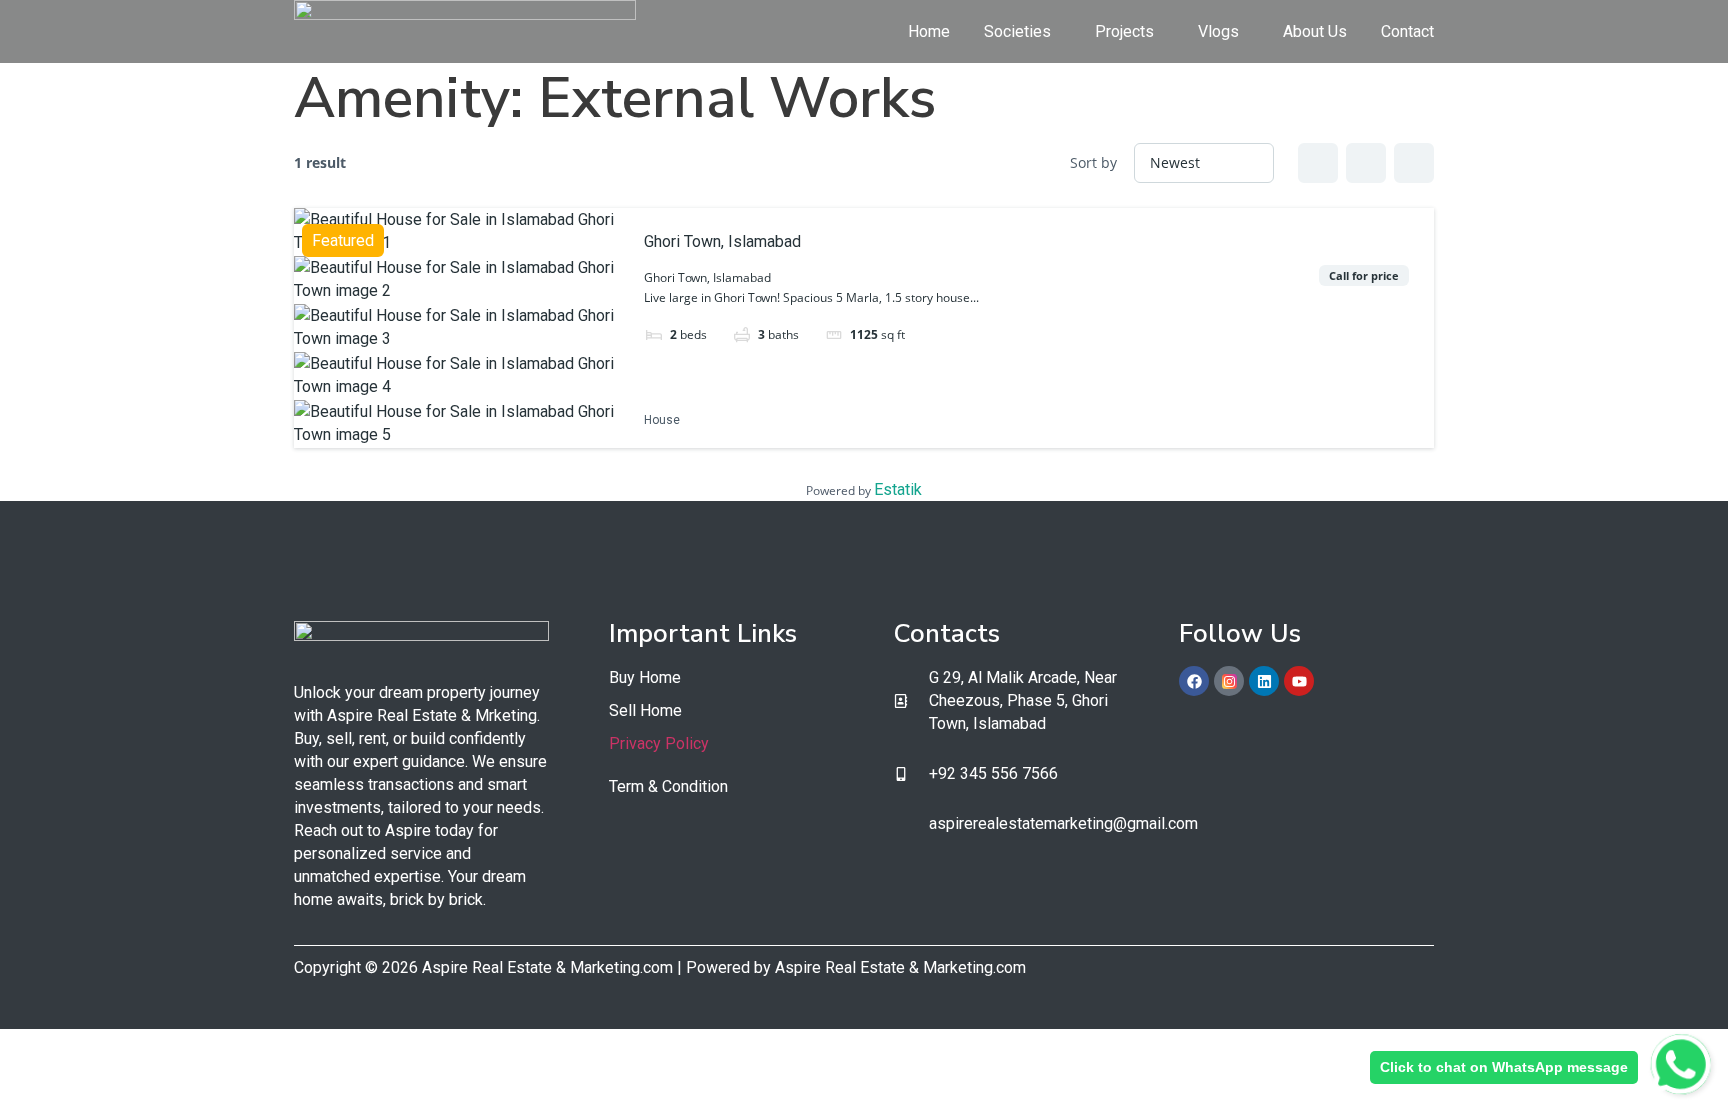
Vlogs (1218, 31)
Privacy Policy (659, 743)
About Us (1315, 31)
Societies (1017, 31)
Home (929, 31)
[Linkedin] (1264, 681)
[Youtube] (1299, 681)
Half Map (1414, 163)
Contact (1407, 31)
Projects (1124, 31)
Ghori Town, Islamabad (722, 241)
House (662, 421)
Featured (343, 240)
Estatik (898, 489)
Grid (1318, 163)
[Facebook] (1194, 681)
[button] (1022, 32)
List (1366, 163)
